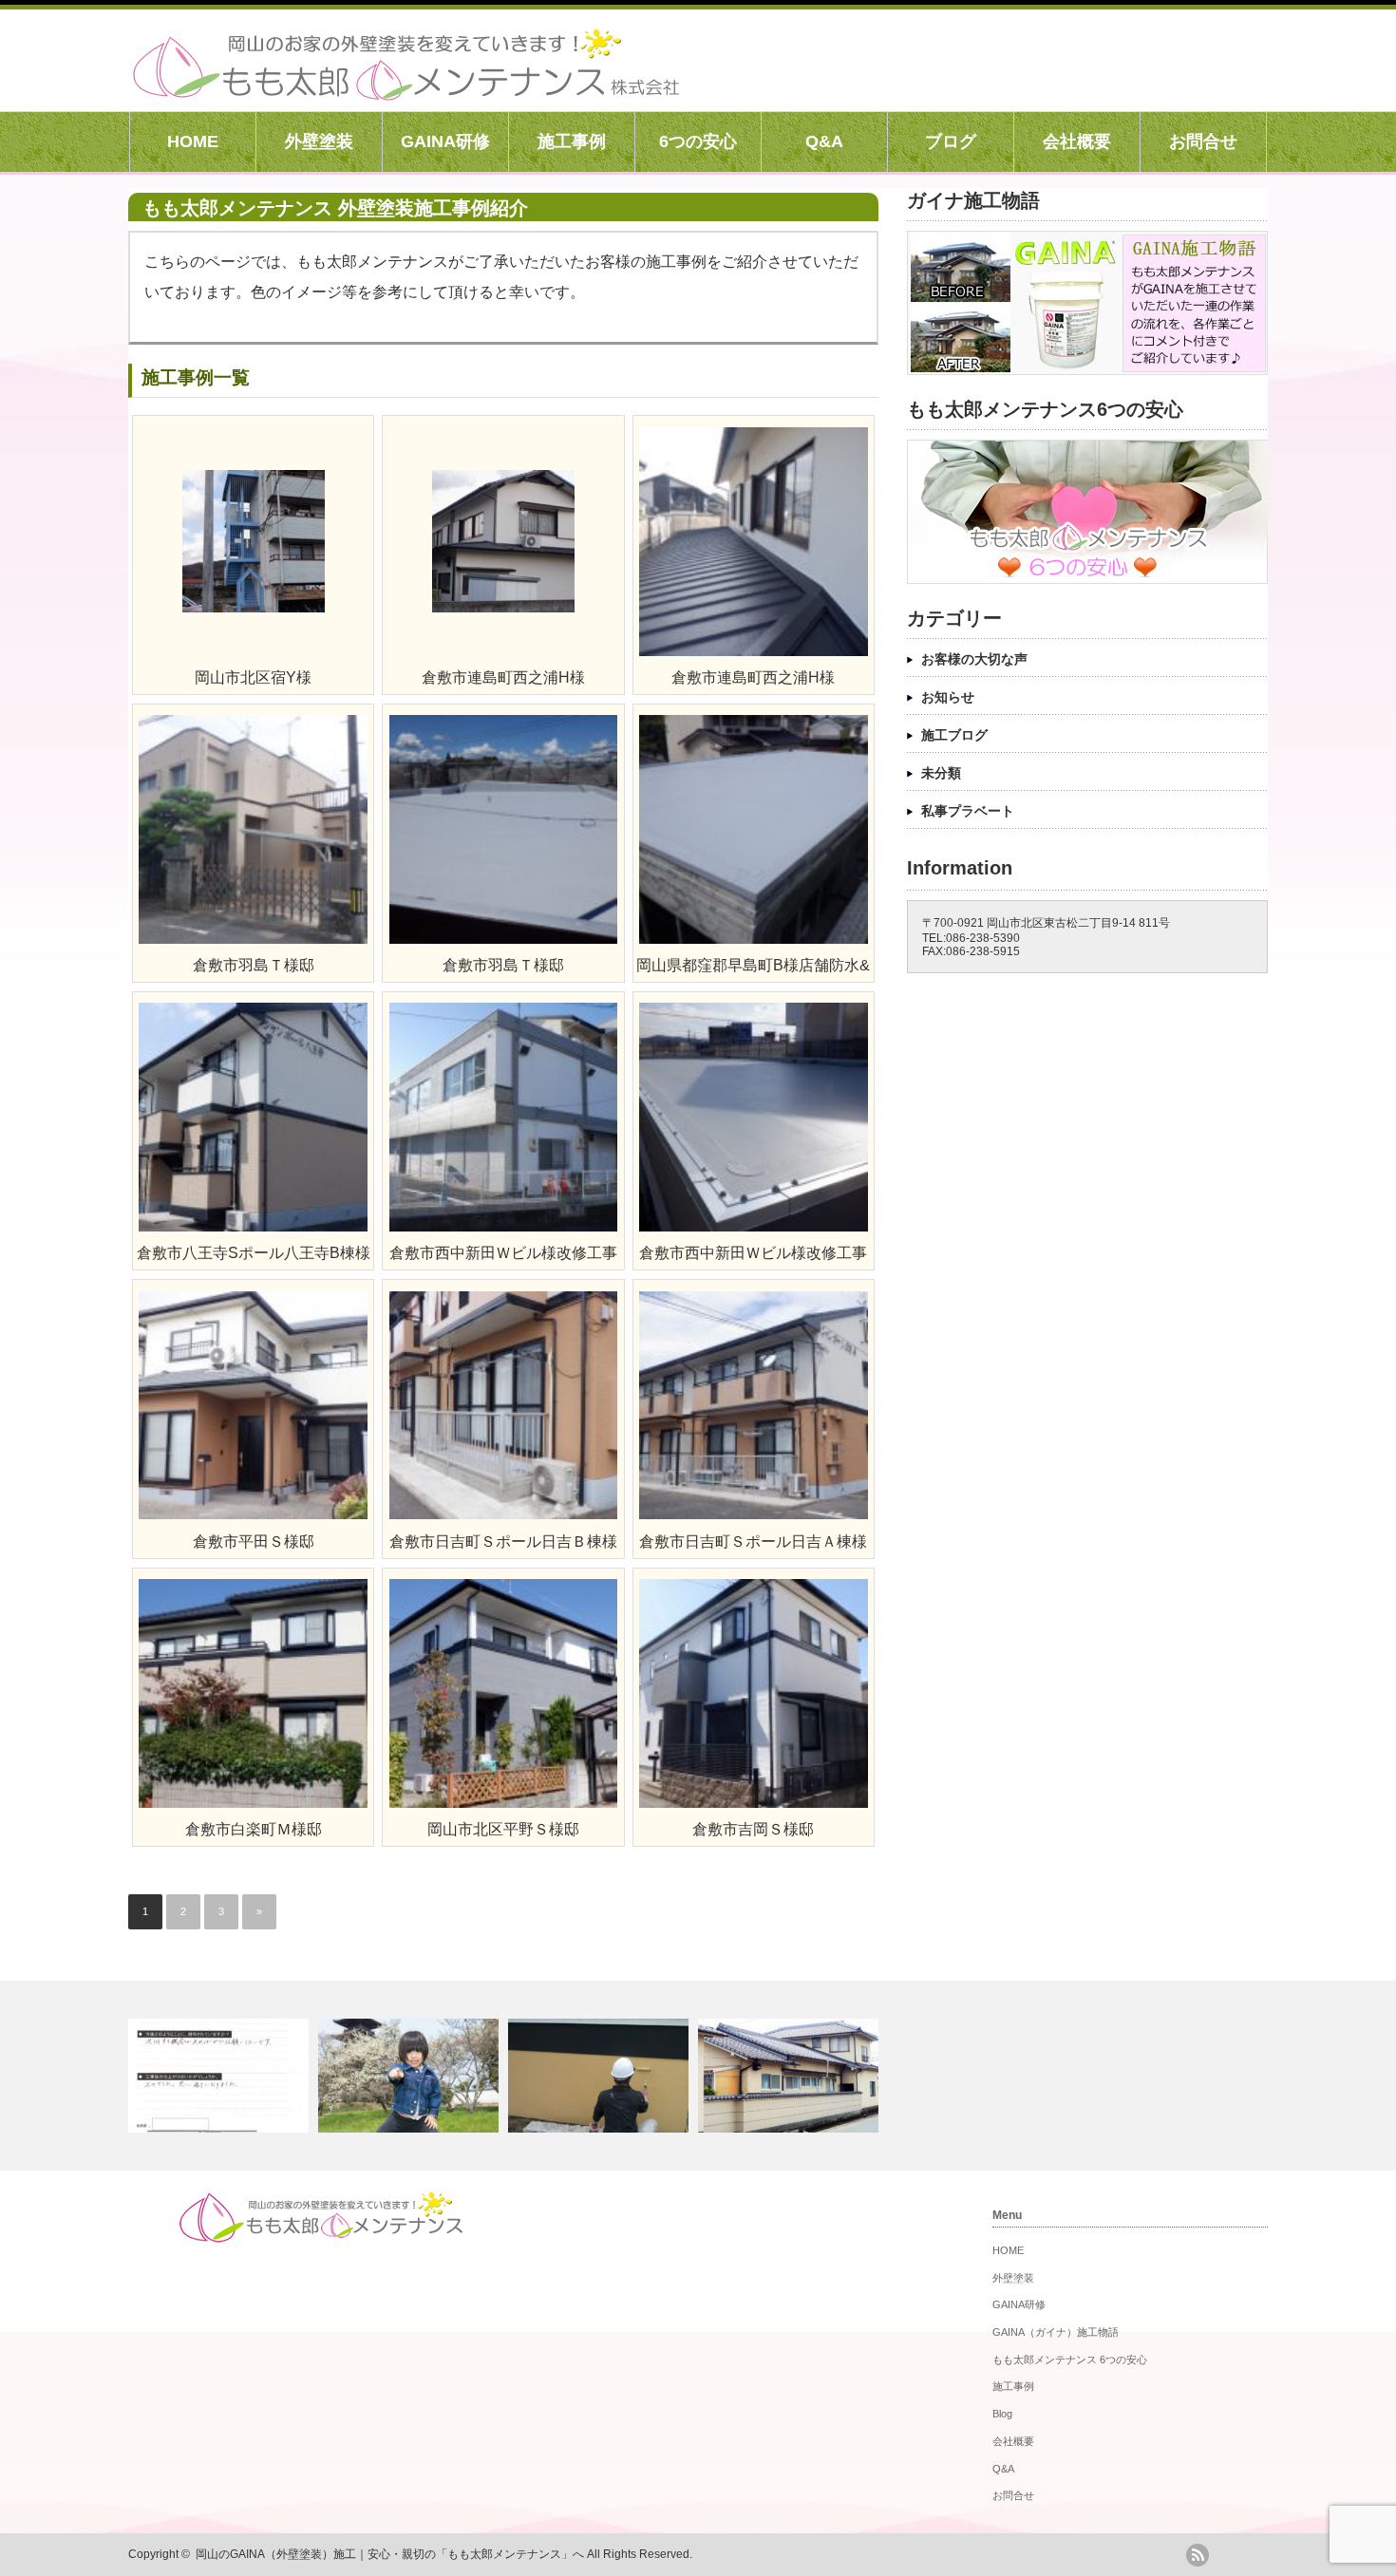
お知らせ (948, 697)
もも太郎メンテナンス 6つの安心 (1070, 2360)
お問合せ (1203, 141)
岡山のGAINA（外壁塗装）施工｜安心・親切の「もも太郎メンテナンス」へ (390, 2554)
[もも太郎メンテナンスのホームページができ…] (411, 2076)
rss (1198, 2555)
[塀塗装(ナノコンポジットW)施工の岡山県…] (221, 2076)
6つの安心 (698, 141)
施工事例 (572, 141)
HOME (193, 141)
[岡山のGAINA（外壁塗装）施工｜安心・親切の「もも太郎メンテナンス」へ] (406, 90)
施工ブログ (954, 735)
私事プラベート (968, 811)
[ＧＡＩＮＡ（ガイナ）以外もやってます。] (601, 2076)
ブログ (951, 141)
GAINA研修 (445, 141)
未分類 (941, 773)
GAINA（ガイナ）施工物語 (1056, 2332)
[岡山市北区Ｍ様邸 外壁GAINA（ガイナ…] (791, 2076)
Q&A (824, 141)
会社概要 (1077, 141)
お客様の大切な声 (974, 659)
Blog (1002, 2414)
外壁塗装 (319, 141)
